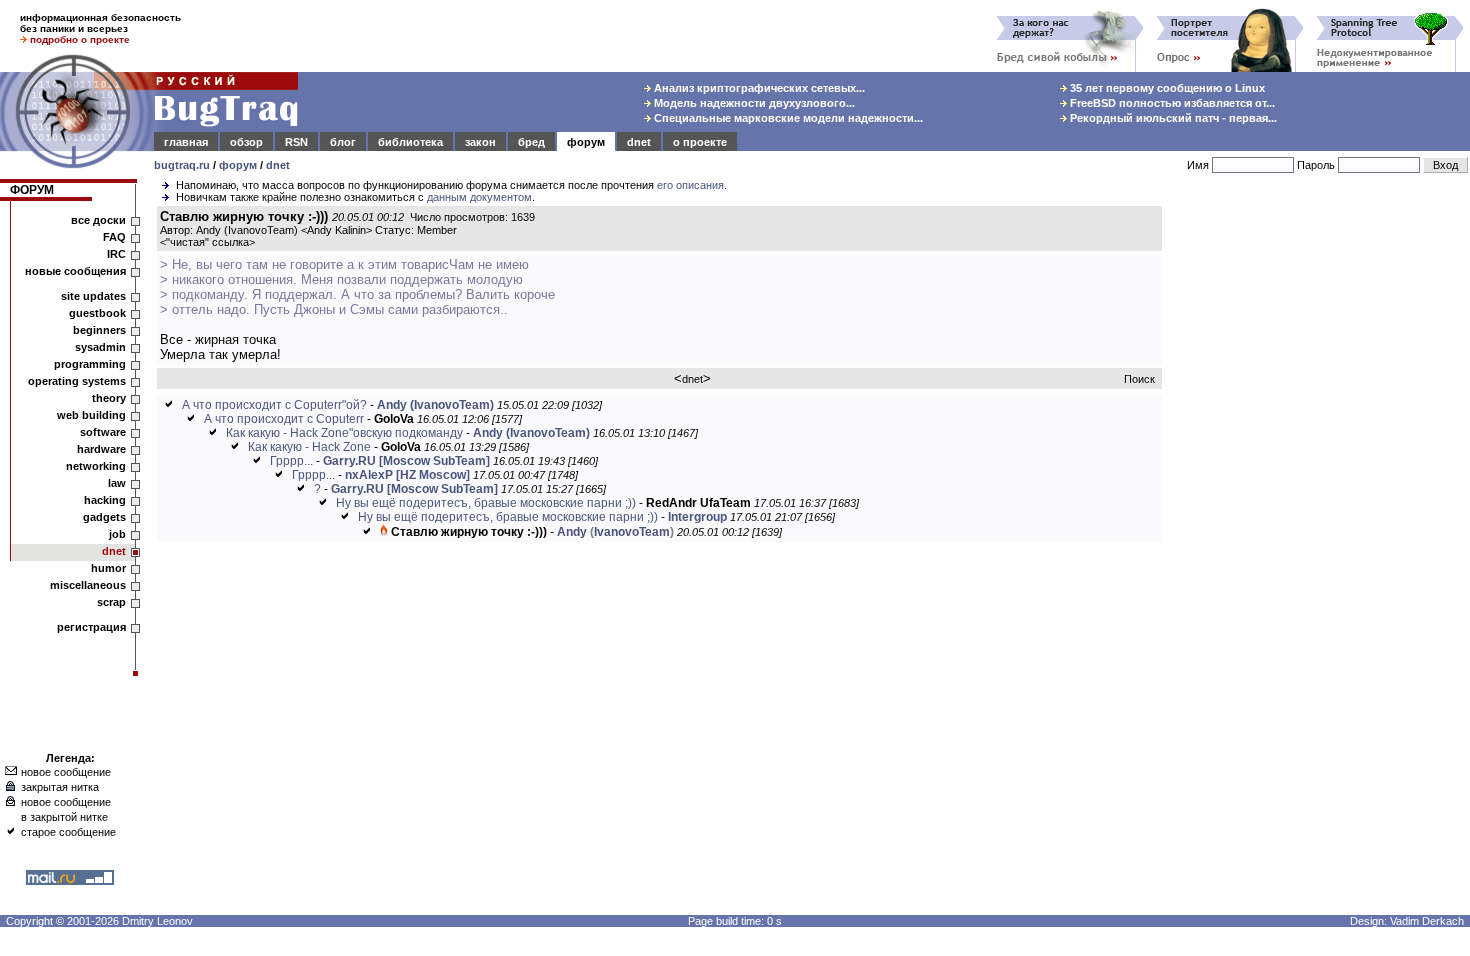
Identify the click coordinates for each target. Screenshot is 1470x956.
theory (109, 398)
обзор (246, 142)
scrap (111, 602)
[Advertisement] (1320, 509)
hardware (101, 449)
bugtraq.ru (182, 165)
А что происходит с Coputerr (284, 419)
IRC (116, 254)
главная (186, 142)
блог (343, 142)
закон (480, 142)
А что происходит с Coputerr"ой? (274, 405)
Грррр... (291, 461)
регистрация (91, 627)
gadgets (104, 517)
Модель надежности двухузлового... (753, 103)
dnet (639, 142)
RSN (296, 142)
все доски (98, 220)
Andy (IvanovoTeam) (435, 405)
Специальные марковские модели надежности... (787, 118)
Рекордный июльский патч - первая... (1172, 118)
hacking (105, 500)
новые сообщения (75, 271)
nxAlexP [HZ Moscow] (407, 475)
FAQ (114, 237)
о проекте (700, 142)
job (117, 534)
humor (108, 568)
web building (91, 415)
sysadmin (100, 347)
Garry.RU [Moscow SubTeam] (406, 461)
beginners (99, 330)
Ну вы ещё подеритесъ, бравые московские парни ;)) (487, 503)
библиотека (410, 142)
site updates (93, 296)
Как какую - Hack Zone (309, 447)
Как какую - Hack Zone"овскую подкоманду (344, 433)
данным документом (479, 197)
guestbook (97, 313)
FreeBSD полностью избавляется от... (1171, 103)
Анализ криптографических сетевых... (758, 88)
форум (586, 142)
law (117, 483)
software (103, 432)
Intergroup (697, 517)
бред (531, 142)
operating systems (77, 381)
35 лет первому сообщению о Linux (1166, 88)
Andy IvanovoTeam (615, 532)
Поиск (1139, 379)
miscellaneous (88, 585)
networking (96, 466)
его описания (690, 185)
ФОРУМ (32, 190)
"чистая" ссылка (207, 242)
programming (90, 364)
